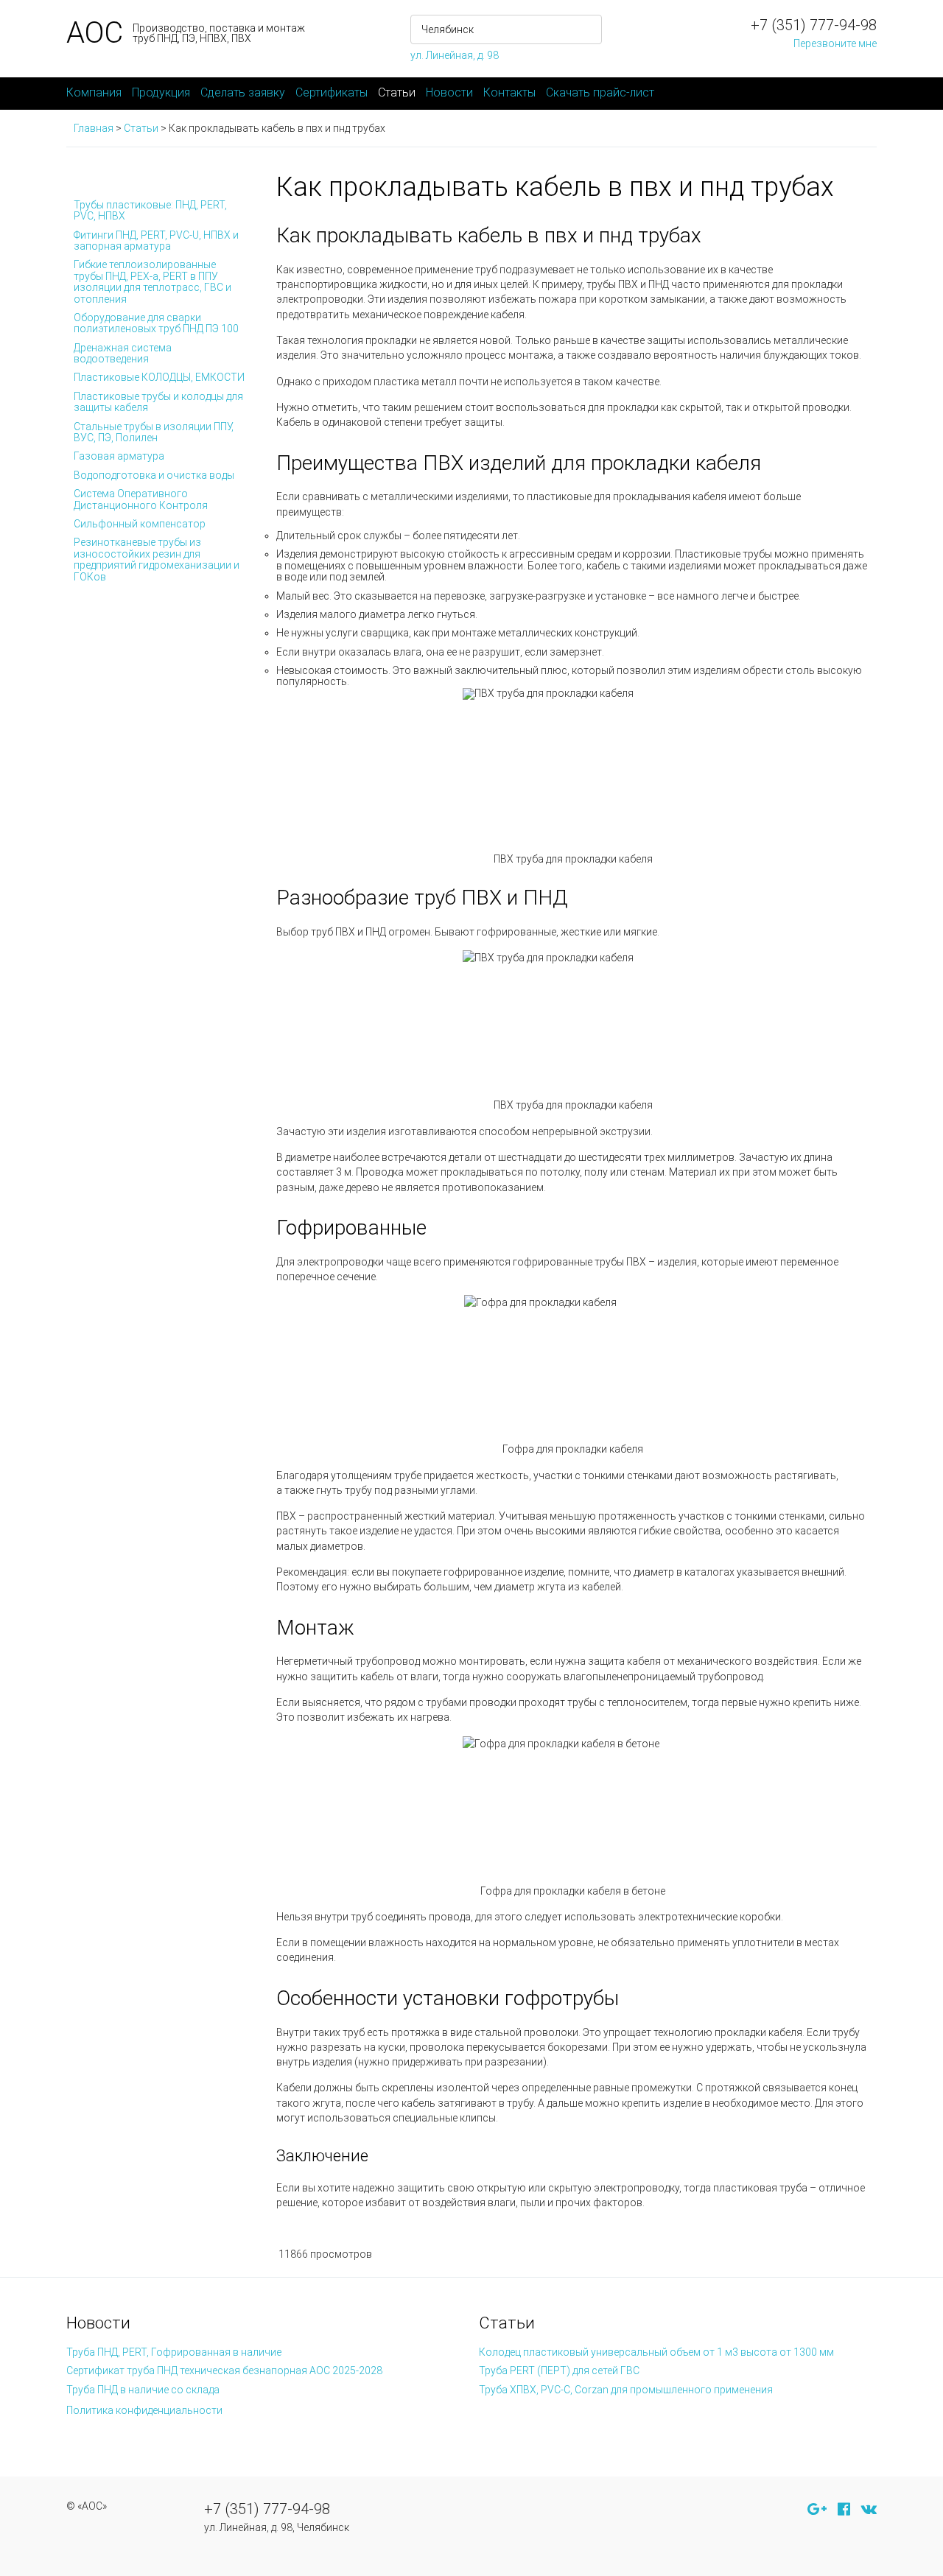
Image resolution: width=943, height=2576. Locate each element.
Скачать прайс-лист (600, 92)
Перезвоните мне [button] (835, 43)
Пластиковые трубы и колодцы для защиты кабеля (158, 402)
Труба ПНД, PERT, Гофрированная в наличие (174, 2352)
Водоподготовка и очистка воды (154, 475)
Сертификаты (332, 92)
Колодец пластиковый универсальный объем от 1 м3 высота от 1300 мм (656, 2352)
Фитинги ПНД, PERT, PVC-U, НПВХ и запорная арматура (156, 241)
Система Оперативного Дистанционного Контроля (141, 499)
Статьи (397, 92)
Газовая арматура (119, 456)
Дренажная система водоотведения (123, 353)
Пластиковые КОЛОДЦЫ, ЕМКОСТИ (159, 377)
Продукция (161, 92)
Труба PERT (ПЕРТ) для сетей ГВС (559, 2370)
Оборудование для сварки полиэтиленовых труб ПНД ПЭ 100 (156, 323)
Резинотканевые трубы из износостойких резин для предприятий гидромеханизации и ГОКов (157, 559)
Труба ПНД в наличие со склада (143, 2390)
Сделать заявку (243, 92)
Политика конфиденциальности (144, 2410)
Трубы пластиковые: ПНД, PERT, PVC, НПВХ (150, 210)
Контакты (509, 92)
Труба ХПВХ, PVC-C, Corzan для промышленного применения (626, 2390)
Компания (94, 92)
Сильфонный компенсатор (140, 524)
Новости (449, 92)
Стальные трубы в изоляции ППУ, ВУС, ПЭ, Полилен (154, 432)
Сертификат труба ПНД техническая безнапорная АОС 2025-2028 (224, 2370)
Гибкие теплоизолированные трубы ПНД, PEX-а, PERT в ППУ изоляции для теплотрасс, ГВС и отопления (153, 281)
